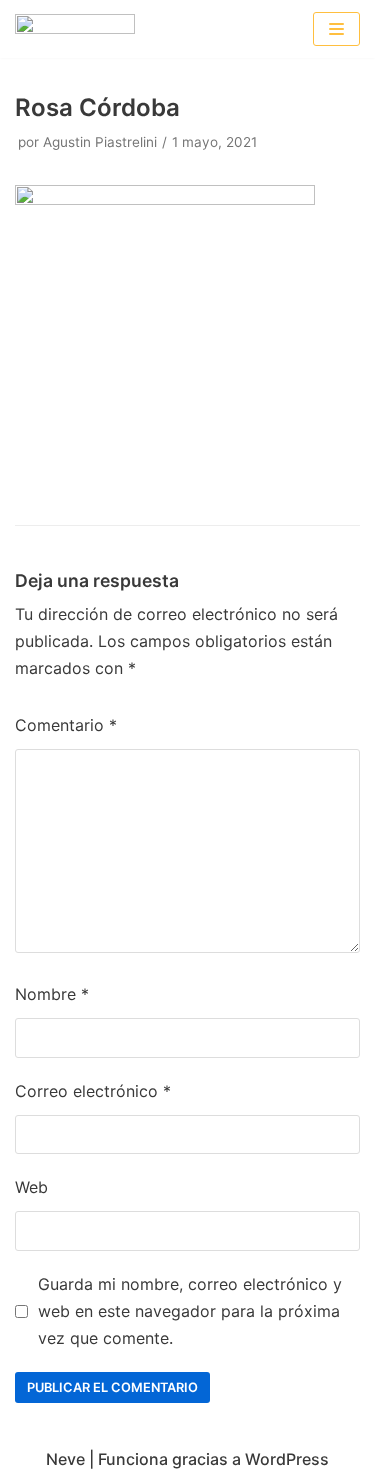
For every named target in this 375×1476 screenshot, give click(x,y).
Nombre (52, 994)
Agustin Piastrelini (100, 142)
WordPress (287, 1459)
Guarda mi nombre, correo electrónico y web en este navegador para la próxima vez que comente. (190, 1311)
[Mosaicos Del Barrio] (75, 29)
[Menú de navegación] (336, 29)
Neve (65, 1459)
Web (31, 1187)
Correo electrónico (93, 1091)
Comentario (66, 725)
